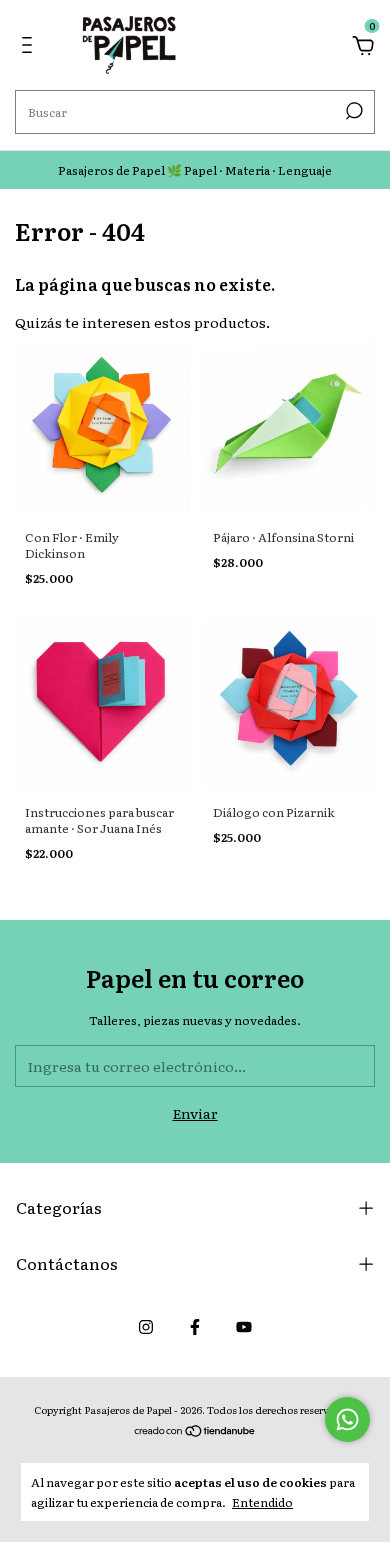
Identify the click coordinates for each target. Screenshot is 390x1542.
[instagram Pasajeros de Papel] (146, 1326)
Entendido (262, 1501)
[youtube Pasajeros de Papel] (244, 1326)
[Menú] (30, 47)
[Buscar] (352, 111)
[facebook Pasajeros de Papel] (195, 1326)
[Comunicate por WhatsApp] (347, 1419)
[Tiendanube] (195, 1432)
